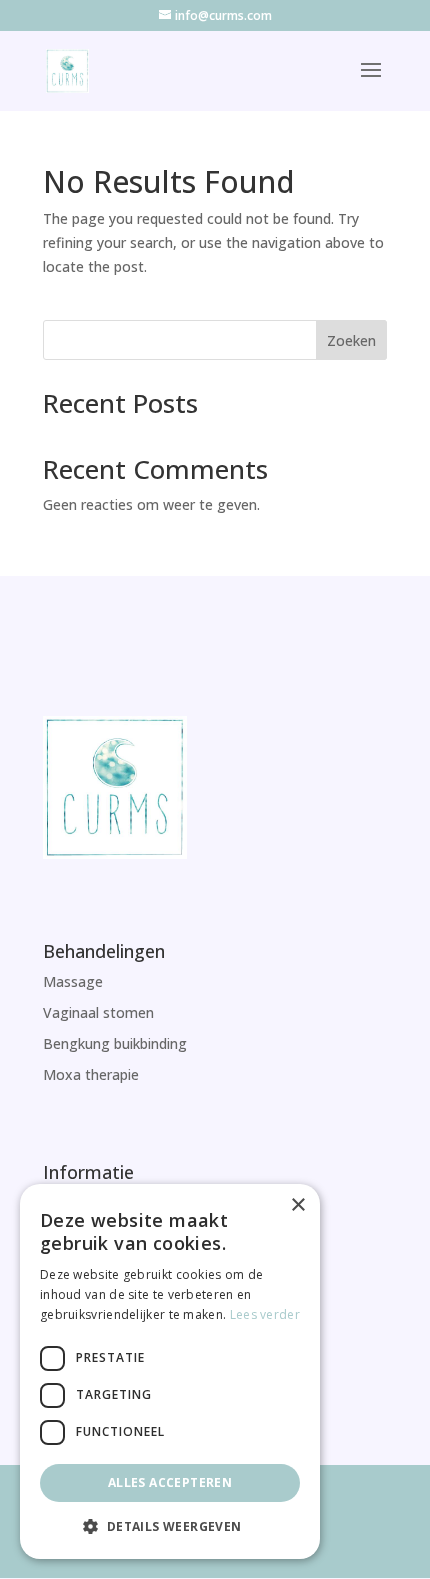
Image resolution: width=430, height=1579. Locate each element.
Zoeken (351, 340)
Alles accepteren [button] (170, 1482)
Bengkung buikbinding (115, 1043)
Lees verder (265, 1314)
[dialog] (170, 1371)
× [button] (297, 1205)
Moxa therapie (91, 1074)
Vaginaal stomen (98, 1012)
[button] (170, 1527)
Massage (73, 981)
